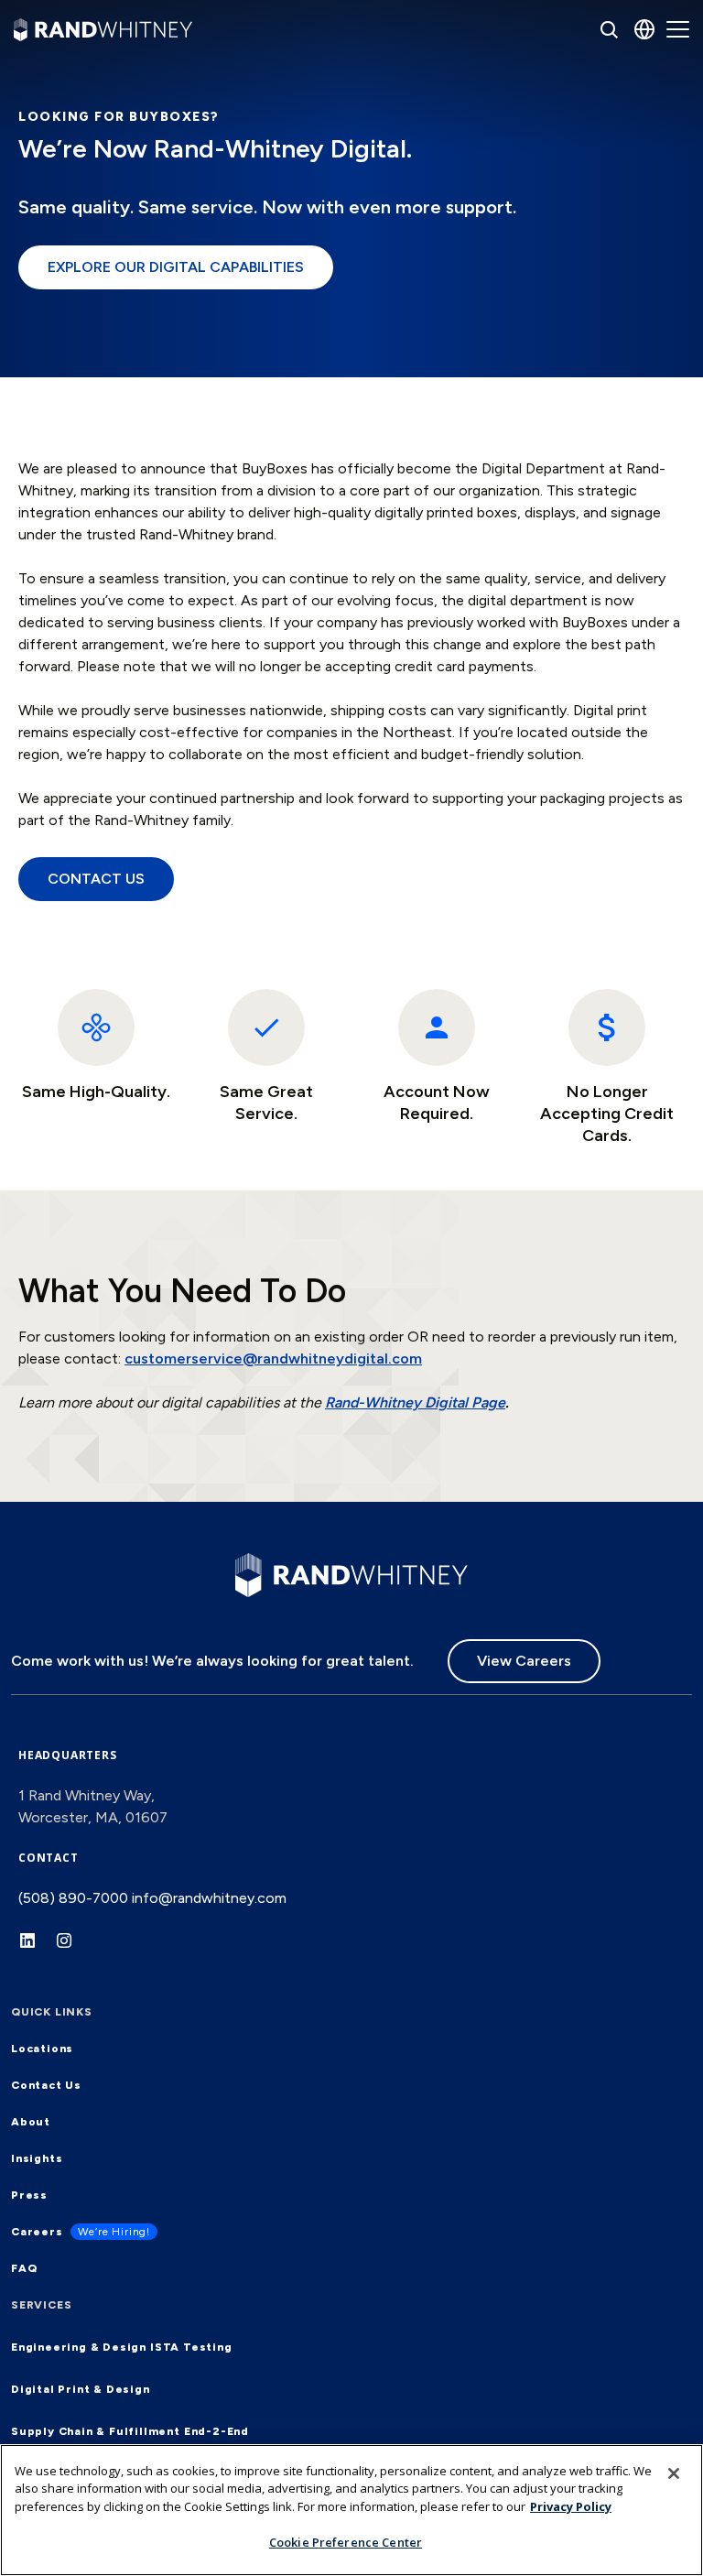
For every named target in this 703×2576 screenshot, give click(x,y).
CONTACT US (96, 879)
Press (29, 2195)
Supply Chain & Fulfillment (96, 2431)
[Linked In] (37, 1950)
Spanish (597, 152)
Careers (37, 2232)
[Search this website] (609, 29)
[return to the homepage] (351, 1573)
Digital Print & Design (81, 2389)
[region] (351, 2510)
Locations (42, 2049)
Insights (37, 2158)
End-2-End (216, 2431)
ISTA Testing (191, 2347)
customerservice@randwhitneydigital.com (273, 1359)
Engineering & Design (79, 2347)
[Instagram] (73, 1950)
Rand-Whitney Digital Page (415, 1402)
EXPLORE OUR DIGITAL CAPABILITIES (176, 267)
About (31, 2122)
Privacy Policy (571, 2506)
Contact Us (46, 2085)
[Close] (674, 2473)
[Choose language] (644, 29)
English (595, 104)
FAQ (24, 2268)
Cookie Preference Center (346, 2542)
